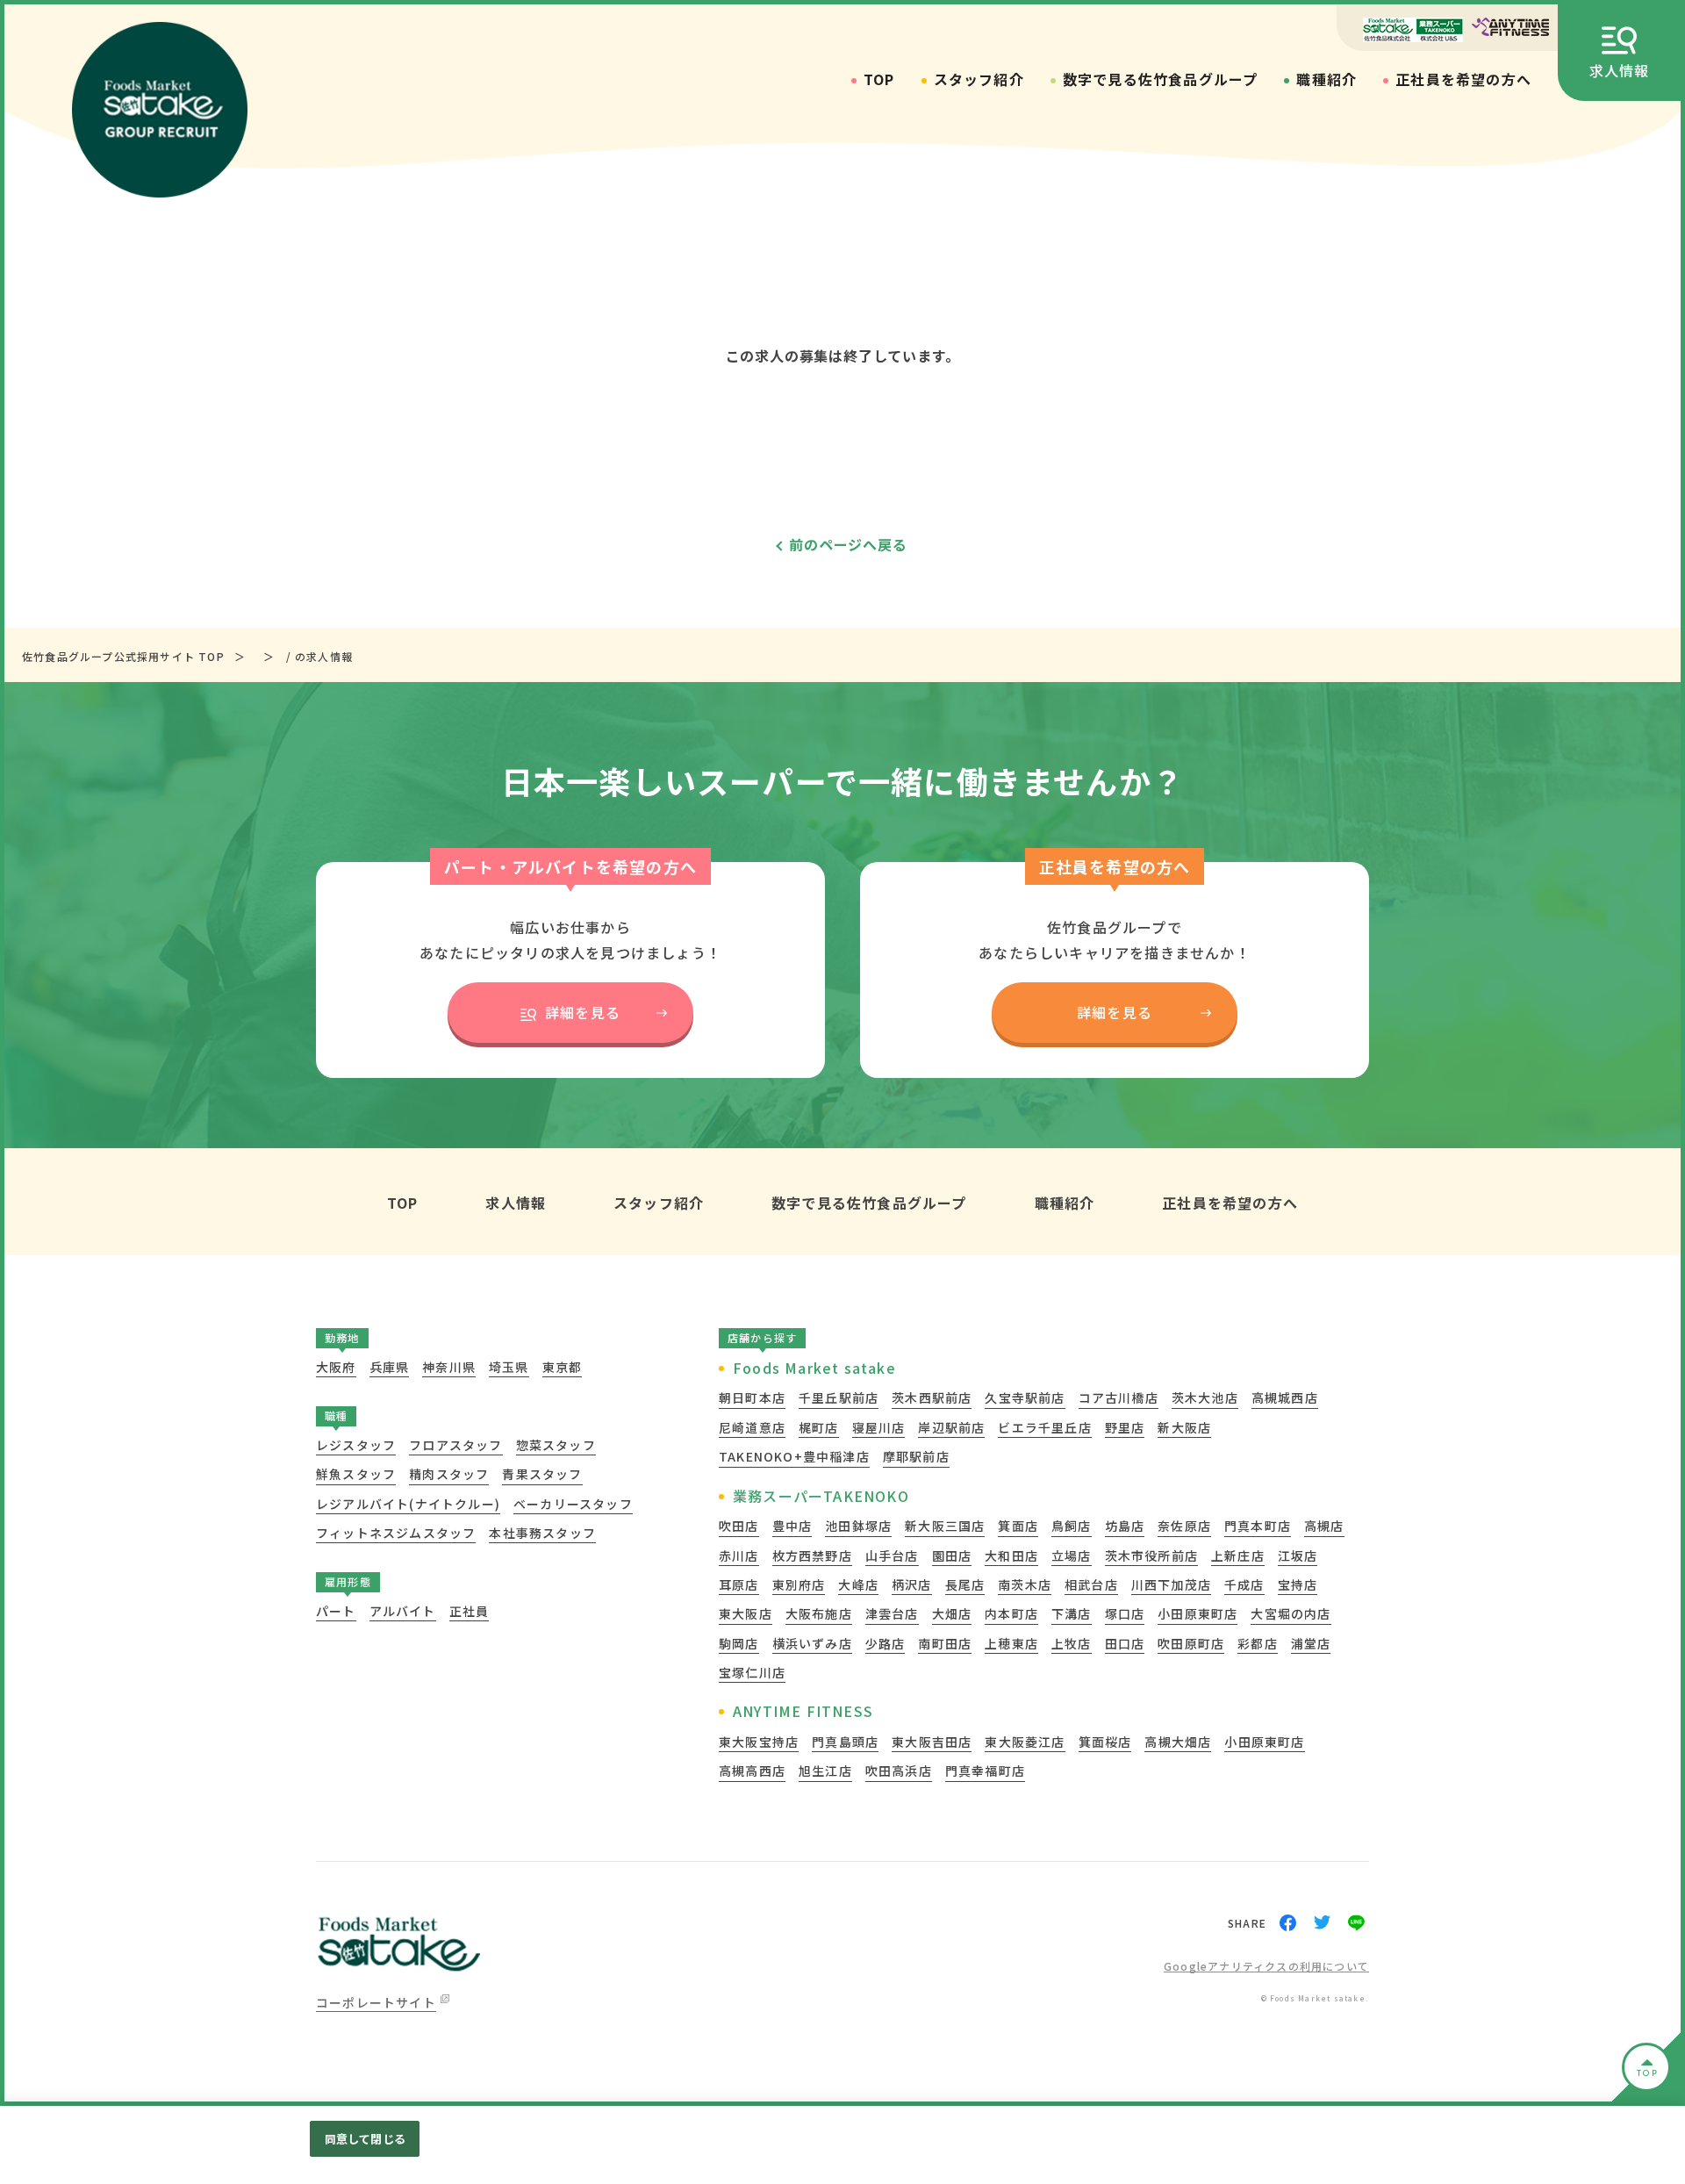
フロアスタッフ (455, 1445)
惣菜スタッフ (556, 1445)
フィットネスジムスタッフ (396, 1533)
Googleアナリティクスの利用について (1266, 1967)
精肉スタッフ (449, 1474)
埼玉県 (509, 1367)
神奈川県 (449, 1367)
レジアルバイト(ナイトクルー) (408, 1504)
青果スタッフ (542, 1474)
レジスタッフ (356, 1445)
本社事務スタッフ (542, 1533)
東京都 (563, 1367)
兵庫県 (390, 1367)
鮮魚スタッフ (356, 1474)
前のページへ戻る (848, 544)
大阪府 (336, 1367)
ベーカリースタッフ (573, 1504)
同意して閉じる (365, 2139)
